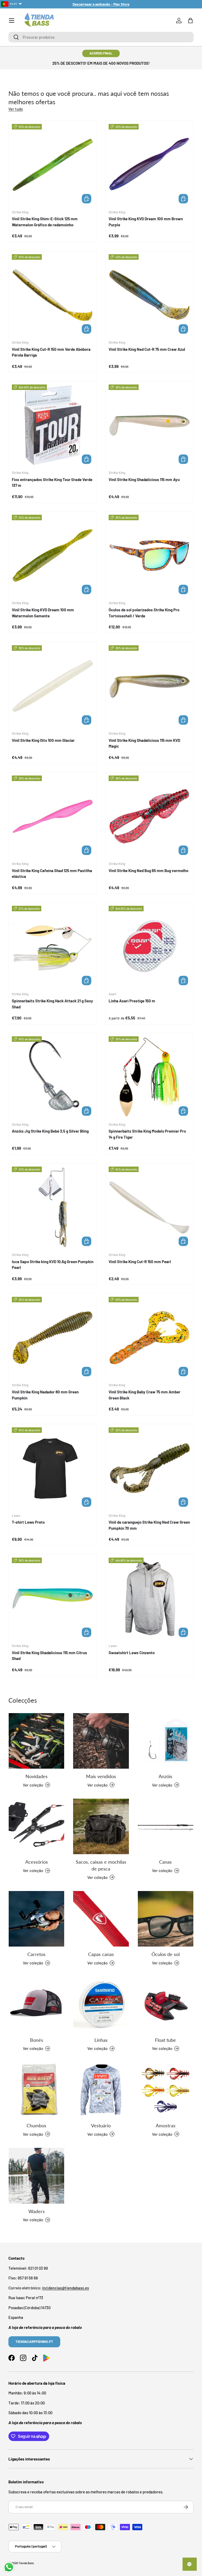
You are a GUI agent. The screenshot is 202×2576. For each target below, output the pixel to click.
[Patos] (166, 2004)
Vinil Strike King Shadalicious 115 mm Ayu (144, 479)
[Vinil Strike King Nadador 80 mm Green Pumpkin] (53, 1338)
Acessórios (37, 1862)
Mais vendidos (101, 1776)
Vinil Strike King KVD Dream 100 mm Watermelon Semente (43, 613)
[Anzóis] (166, 1741)
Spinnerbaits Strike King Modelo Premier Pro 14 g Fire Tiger (147, 1134)
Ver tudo (16, 109)
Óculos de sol (166, 1954)
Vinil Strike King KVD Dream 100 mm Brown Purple (146, 222)
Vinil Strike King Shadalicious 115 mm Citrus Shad (49, 1656)
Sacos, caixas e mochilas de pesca (101, 1865)
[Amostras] (166, 2090)
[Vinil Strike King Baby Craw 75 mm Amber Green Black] (149, 1338)
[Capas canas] (101, 1919)
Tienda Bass (26, 2563)
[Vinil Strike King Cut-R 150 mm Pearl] (149, 1207)
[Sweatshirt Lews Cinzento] (149, 1598)
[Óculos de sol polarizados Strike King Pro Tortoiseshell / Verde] (149, 556)
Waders (37, 2211)
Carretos (36, 1954)
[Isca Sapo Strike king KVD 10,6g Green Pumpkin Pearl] (53, 1207)
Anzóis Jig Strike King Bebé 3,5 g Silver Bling (50, 1131)
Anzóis (165, 1776)
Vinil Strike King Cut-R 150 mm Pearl (140, 1262)
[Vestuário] (101, 2090)
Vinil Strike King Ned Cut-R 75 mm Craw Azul (147, 349)
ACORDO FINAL (101, 53)
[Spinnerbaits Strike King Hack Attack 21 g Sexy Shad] (53, 947)
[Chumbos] (36, 2090)
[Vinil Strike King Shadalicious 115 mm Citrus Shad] (53, 1598)
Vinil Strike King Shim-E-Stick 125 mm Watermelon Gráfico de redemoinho (45, 222)
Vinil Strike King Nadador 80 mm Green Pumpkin (45, 1395)
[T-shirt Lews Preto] (53, 1468)
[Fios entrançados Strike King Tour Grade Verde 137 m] (53, 425)
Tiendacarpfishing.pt (34, 2342)
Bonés (37, 2040)
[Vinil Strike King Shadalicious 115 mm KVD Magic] (149, 686)
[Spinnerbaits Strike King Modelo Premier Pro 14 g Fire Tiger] (149, 1077)
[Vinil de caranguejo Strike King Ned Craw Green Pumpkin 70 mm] (149, 1468)
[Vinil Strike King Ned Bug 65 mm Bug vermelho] (149, 816)
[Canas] (166, 1826)
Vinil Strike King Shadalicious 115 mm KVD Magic (144, 743)
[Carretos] (36, 1919)
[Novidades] (36, 1741)
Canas (165, 1862)
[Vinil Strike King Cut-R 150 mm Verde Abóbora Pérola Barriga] (53, 295)
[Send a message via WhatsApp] (9, 2567)
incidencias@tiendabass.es (65, 2288)
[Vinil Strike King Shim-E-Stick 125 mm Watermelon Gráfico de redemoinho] (53, 165)
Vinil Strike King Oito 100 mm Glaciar (43, 740)
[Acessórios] (36, 1826)
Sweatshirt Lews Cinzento (132, 1653)
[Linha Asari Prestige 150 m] (149, 947)
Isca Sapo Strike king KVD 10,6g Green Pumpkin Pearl (53, 1265)
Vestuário (101, 2125)
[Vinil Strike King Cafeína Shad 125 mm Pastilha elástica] (53, 816)
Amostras (166, 2125)
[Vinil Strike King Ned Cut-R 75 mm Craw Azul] (149, 295)
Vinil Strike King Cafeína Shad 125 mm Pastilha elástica (52, 874)
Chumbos (36, 2125)
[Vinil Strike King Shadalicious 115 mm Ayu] (149, 425)
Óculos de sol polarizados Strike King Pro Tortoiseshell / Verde (144, 613)
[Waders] (36, 2176)
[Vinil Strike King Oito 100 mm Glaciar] (53, 686)
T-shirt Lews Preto (28, 1522)
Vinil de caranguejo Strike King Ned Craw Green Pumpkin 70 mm (149, 1525)
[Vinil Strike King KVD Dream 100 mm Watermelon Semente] (53, 556)
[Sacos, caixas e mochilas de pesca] (101, 1826)
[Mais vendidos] (101, 1741)
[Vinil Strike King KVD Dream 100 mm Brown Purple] (149, 165)
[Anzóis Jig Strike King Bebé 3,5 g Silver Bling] (53, 1077)
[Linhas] (101, 2004)
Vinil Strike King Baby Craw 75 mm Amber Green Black (145, 1395)
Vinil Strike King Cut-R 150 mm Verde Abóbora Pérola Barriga (51, 352)
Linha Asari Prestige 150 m (132, 1001)
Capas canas (101, 1954)
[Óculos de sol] (166, 1919)
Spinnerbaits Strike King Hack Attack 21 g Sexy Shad (52, 1004)
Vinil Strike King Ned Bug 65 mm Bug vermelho (148, 871)
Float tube (165, 2040)
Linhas (101, 2040)
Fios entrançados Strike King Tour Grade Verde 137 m (52, 482)
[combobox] (101, 37)
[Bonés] (36, 2004)
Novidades (37, 1776)
